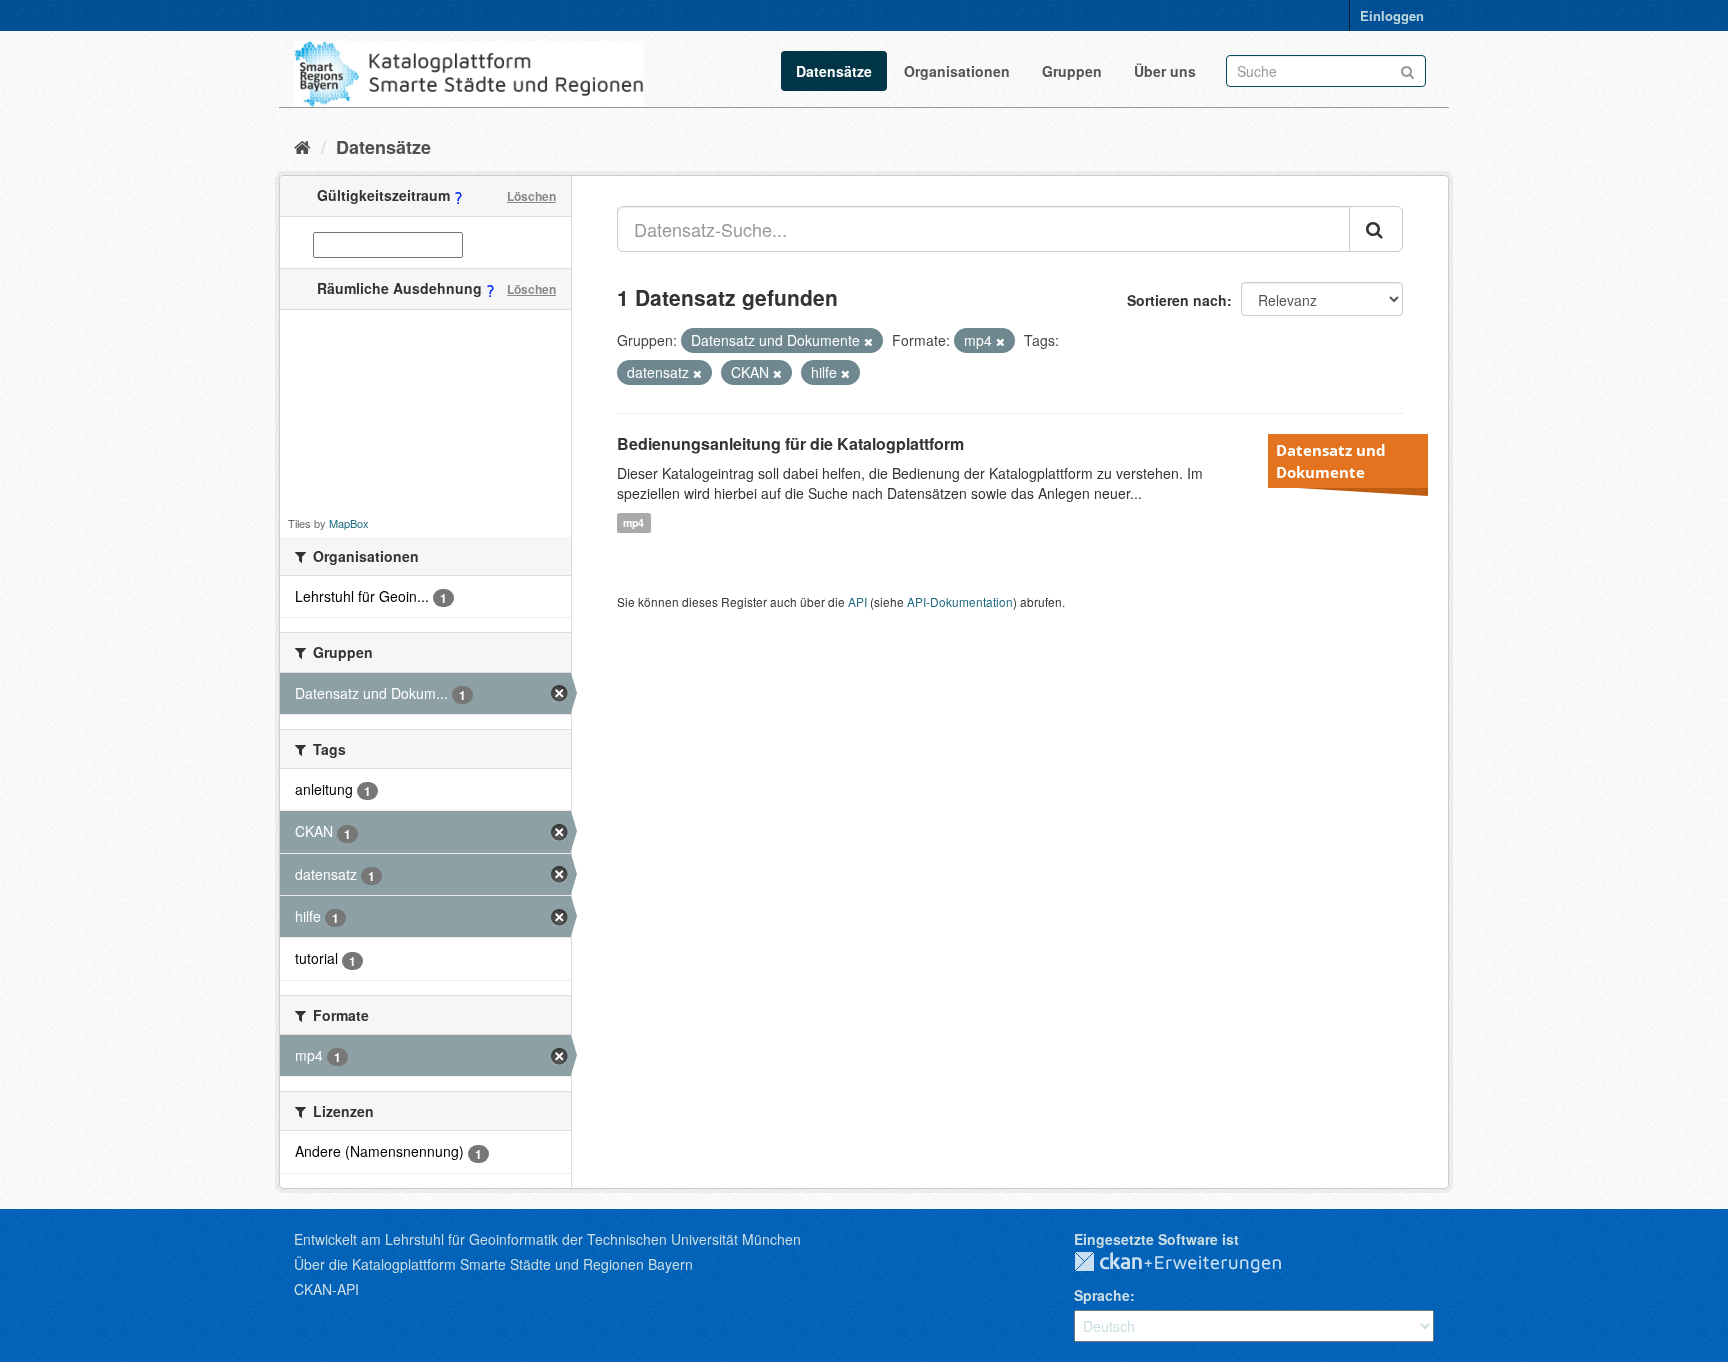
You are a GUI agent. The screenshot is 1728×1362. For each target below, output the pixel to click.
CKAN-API (326, 1289)
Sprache (1102, 1295)
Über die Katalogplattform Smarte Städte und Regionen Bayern (493, 1264)
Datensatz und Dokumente (1331, 461)
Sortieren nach (1177, 300)
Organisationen (957, 71)
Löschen (531, 196)
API (857, 601)
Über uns (1165, 71)
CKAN (1194, 1263)
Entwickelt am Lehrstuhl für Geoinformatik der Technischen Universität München (547, 1239)
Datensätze (834, 71)
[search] (1376, 229)
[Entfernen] (868, 341)
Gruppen (1072, 71)
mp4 (633, 522)
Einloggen (1392, 15)
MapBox (349, 523)
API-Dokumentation (960, 601)
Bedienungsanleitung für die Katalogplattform (790, 443)
